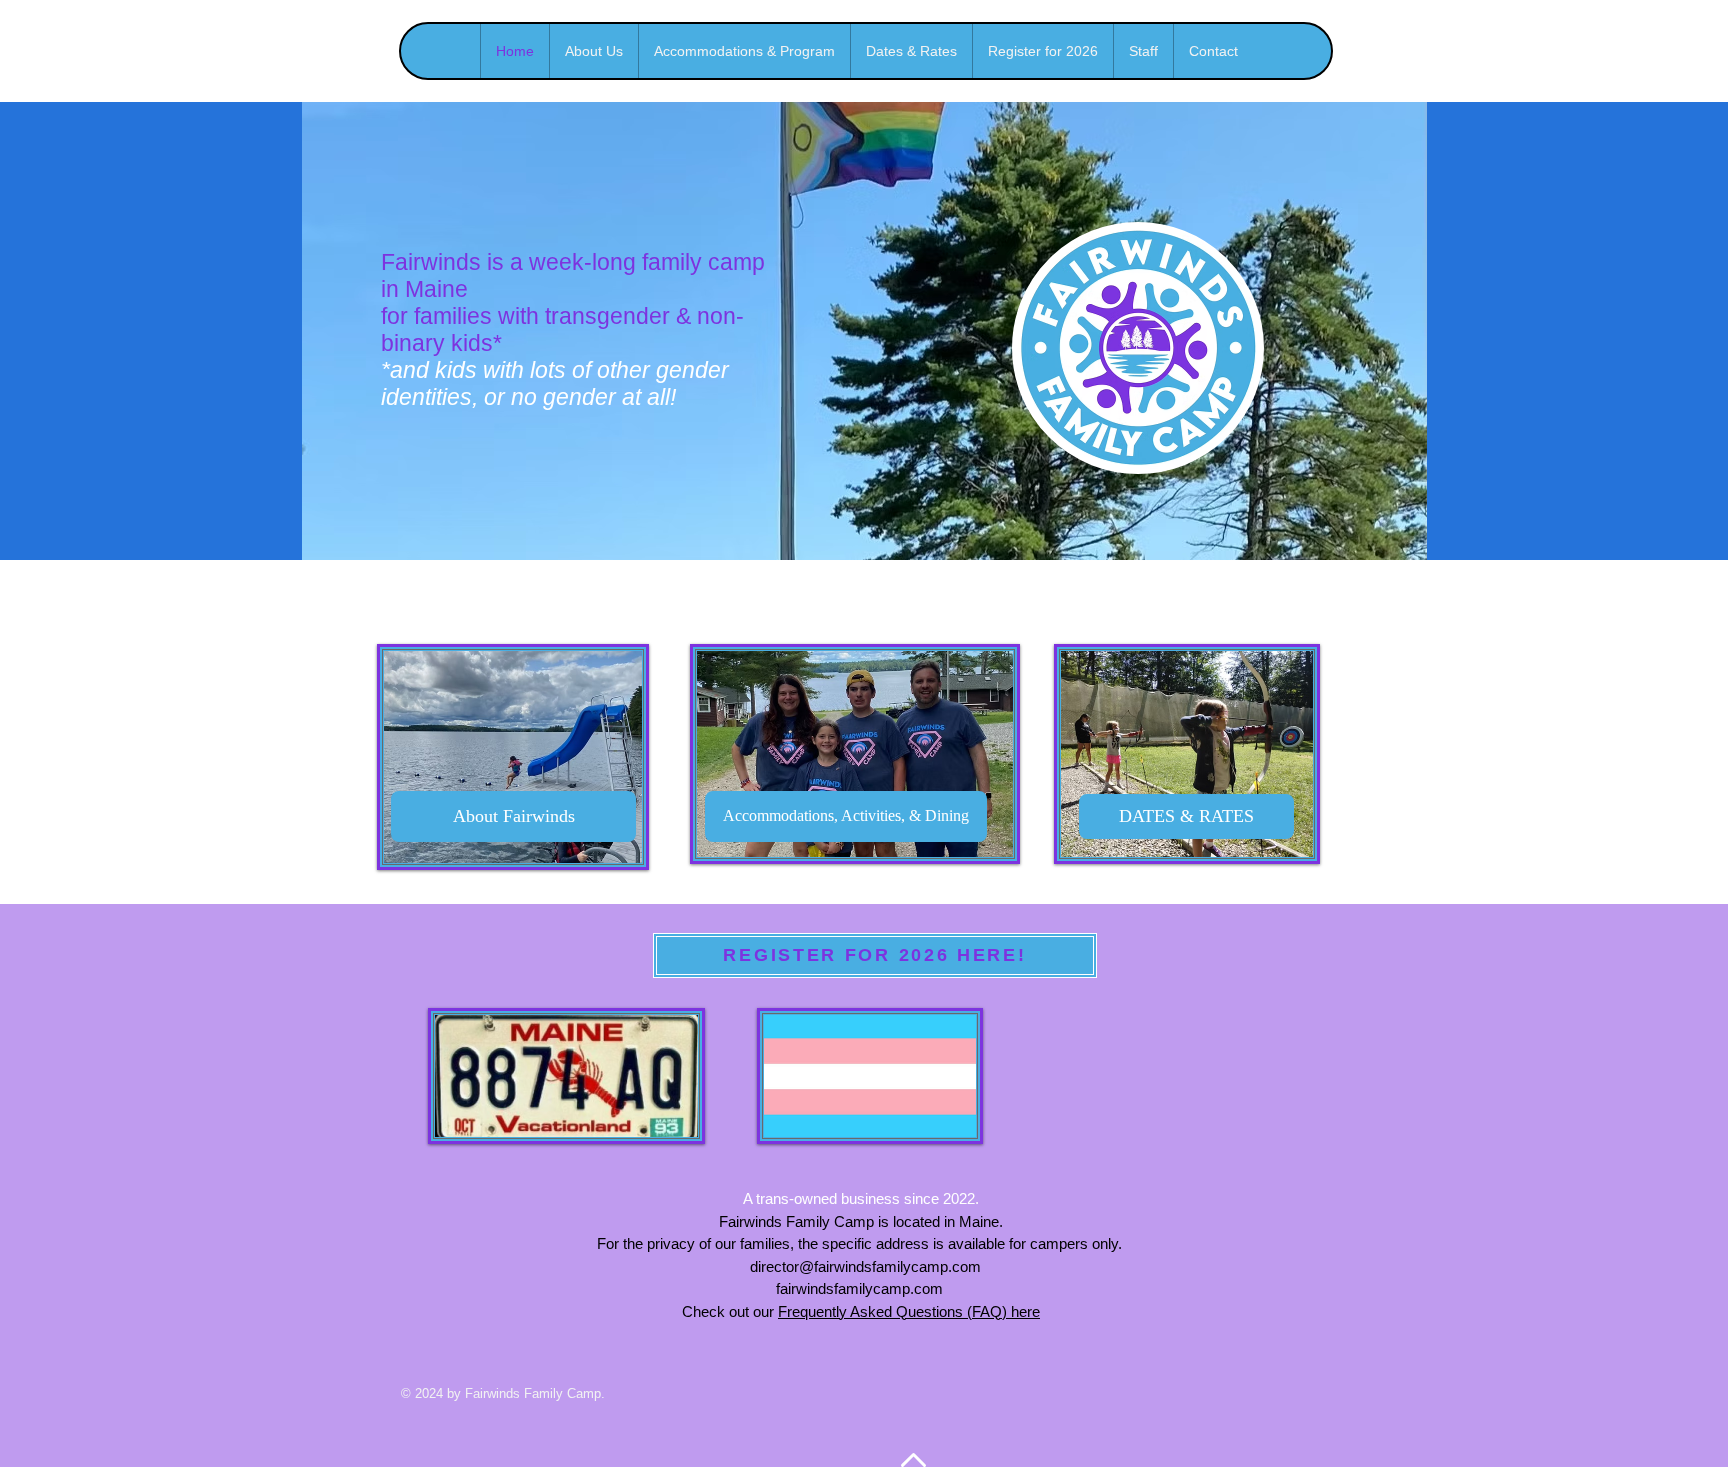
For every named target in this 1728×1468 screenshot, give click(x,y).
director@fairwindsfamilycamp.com (865, 1266)
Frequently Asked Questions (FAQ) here (909, 1311)
